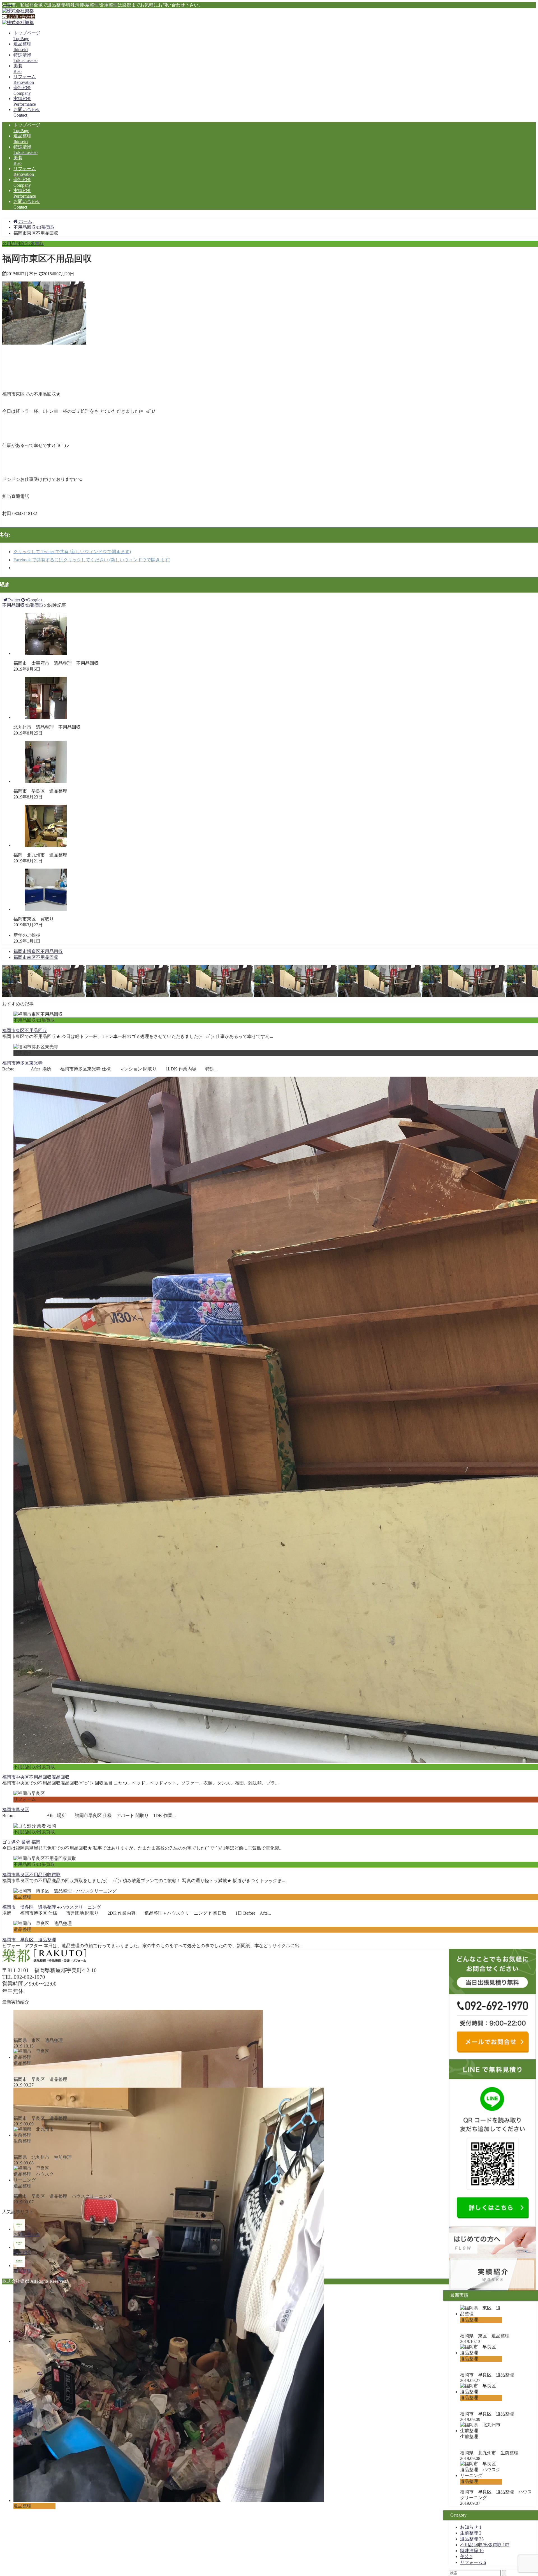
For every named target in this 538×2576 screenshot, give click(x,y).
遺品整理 (472, 2539)
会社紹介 (22, 2253)
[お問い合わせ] (19, 2229)
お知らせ (471, 2527)
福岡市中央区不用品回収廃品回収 (36, 1777)
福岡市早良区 (16, 1810)
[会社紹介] (19, 2247)
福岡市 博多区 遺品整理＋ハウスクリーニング (52, 1907)
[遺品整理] (19, 2265)
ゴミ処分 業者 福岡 (21, 1842)
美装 (466, 2557)
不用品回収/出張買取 (23, 243)
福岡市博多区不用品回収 (38, 951)
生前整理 (471, 2533)
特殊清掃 (472, 2551)
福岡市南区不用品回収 (36, 957)
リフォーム (473, 2562)
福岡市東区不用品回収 (25, 1030)
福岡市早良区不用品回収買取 (31, 1875)
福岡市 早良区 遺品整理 (29, 1940)
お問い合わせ (21, 17)
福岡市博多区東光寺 (22, 1063)
